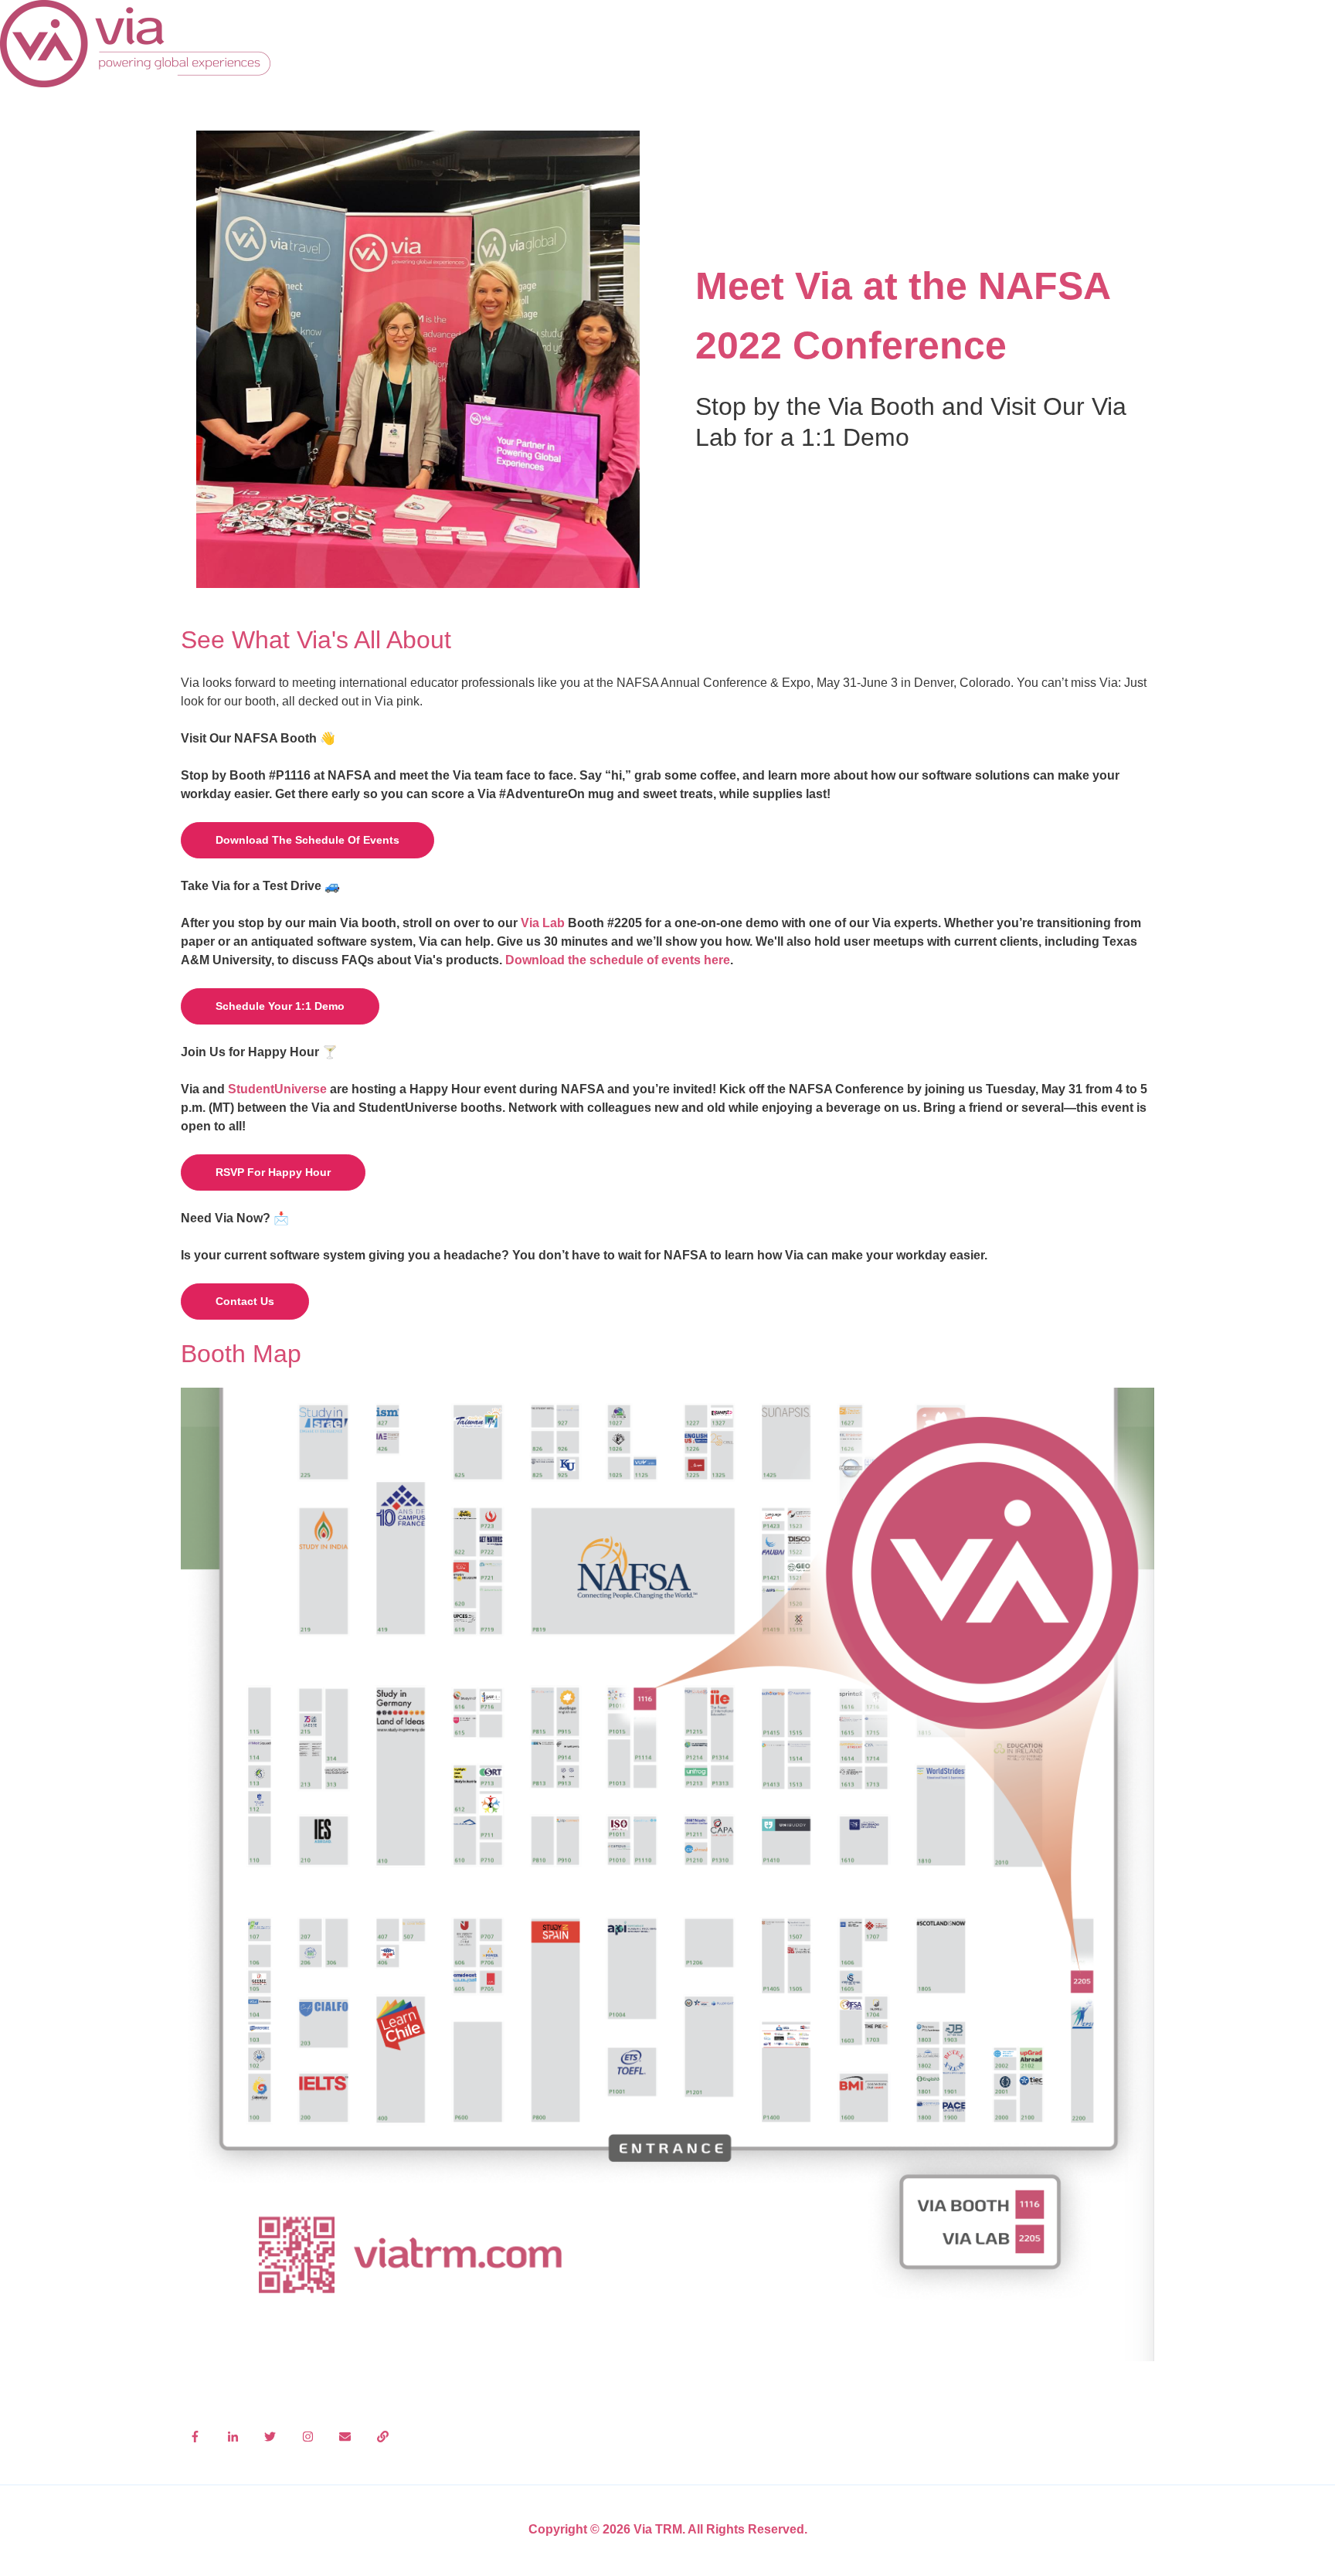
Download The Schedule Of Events (307, 840)
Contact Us (245, 1301)
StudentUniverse (277, 1089)
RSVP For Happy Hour (273, 1172)
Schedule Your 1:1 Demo (280, 1006)
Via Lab (543, 923)
